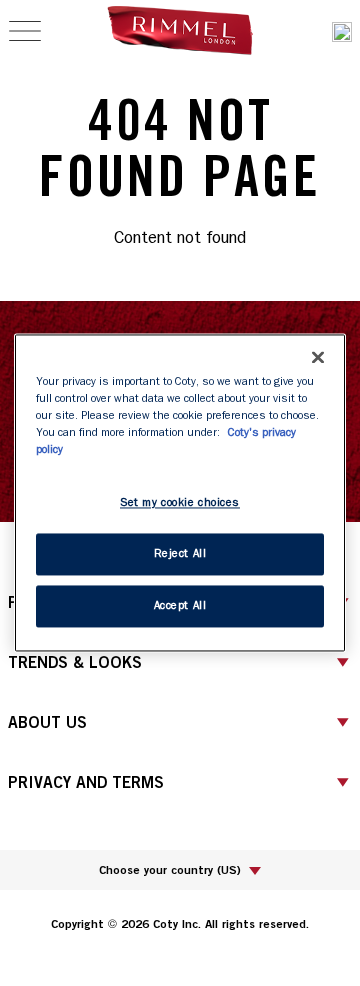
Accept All (180, 606)
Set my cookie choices (180, 503)
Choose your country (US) (170, 869)
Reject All (180, 554)
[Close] (318, 357)
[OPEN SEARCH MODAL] (342, 31)
